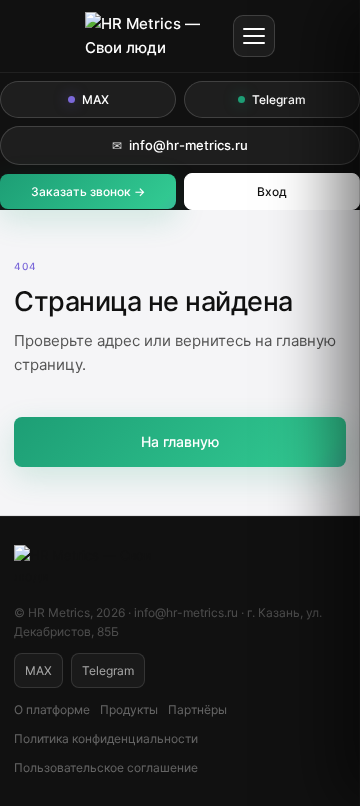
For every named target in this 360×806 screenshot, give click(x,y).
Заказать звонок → (88, 191)
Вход (272, 191)
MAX (95, 99)
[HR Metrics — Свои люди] (153, 36)
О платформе (52, 709)
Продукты (129, 709)
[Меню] (254, 36)
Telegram (279, 99)
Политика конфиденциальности (106, 738)
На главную (180, 441)
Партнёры (197, 709)
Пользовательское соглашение (106, 767)
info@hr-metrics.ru (180, 145)
